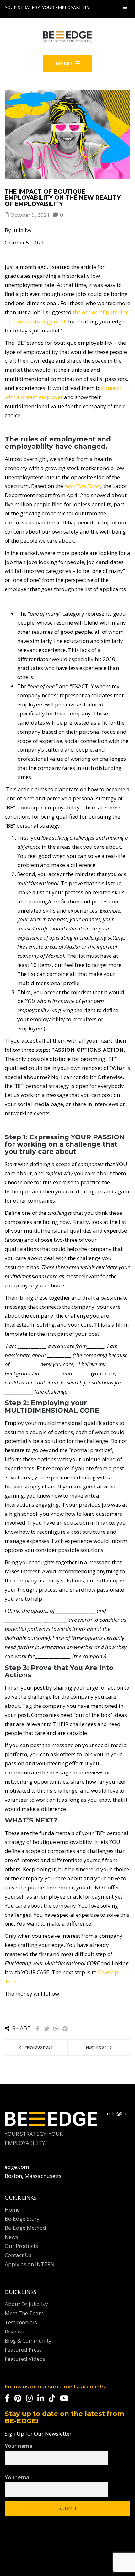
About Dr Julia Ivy (26, 2304)
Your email (18, 2477)
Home (12, 2209)
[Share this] (38, 2029)
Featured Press (23, 2350)
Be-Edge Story (22, 2219)
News (11, 2237)
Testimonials (21, 2322)
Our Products (21, 2246)
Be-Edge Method (25, 2228)
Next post (96, 2047)
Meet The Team (24, 2313)
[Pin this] (65, 2029)
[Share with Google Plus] (56, 2029)
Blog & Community (28, 2340)
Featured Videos (25, 2359)
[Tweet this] (47, 2029)
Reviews (14, 2331)
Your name (19, 2446)
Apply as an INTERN (30, 2264)
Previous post (39, 2047)
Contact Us (18, 2255)
